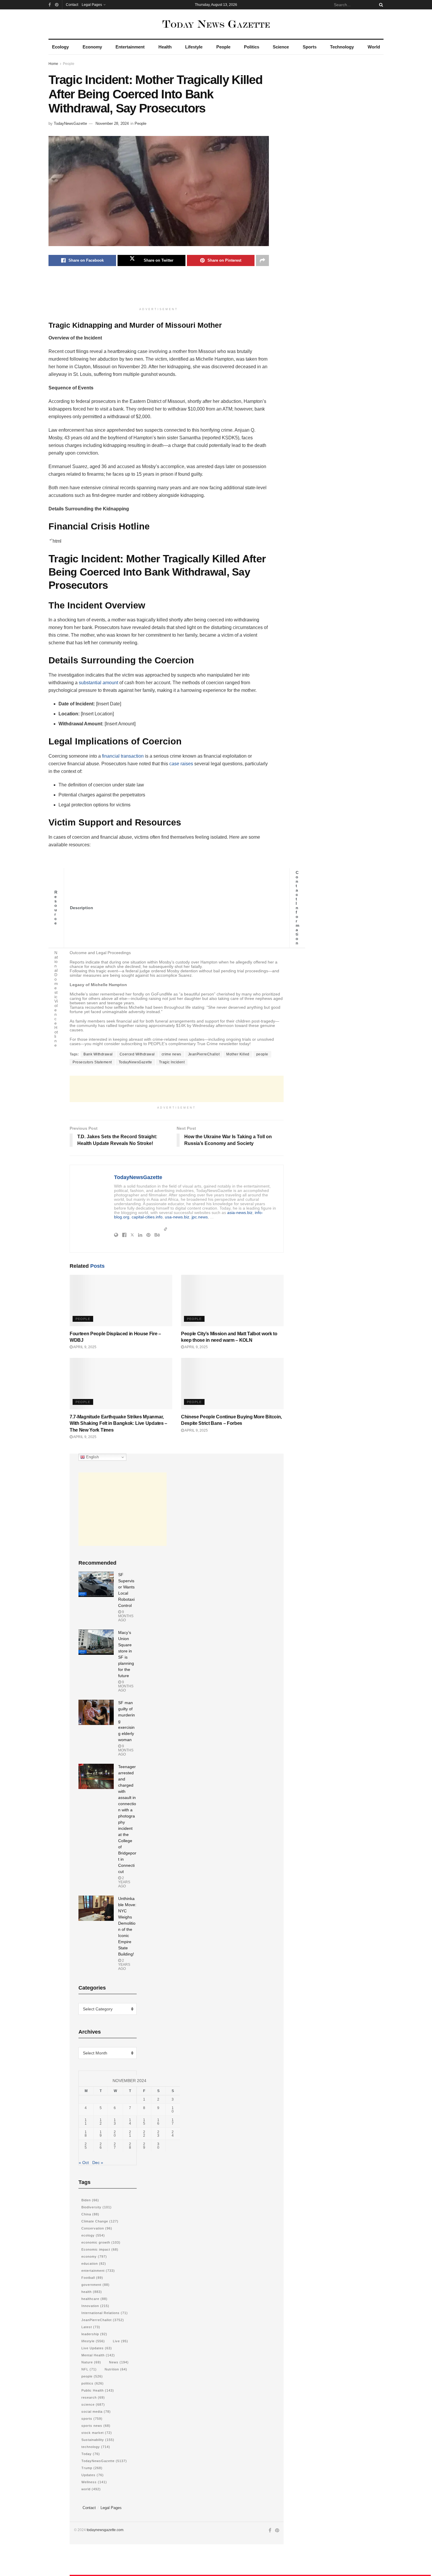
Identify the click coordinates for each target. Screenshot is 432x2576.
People (223, 47)
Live (120, 2341)
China (90, 2214)
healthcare (94, 2299)
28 (130, 2146)
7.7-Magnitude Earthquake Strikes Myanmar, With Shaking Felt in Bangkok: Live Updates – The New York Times (118, 1423)
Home (53, 64)
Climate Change (100, 2221)
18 (86, 2134)
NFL (89, 2369)
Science (281, 47)
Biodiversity (97, 2207)
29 (144, 2146)
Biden (90, 2200)
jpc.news (200, 1217)
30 (158, 2146)
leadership (94, 2334)
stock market (97, 2433)
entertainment (98, 2271)
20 (115, 2134)
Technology (342, 47)
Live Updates (97, 2348)
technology (96, 2447)
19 (101, 2134)
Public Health (98, 2390)
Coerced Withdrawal (137, 1054)
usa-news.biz (177, 1217)
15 (144, 2122)
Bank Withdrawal (98, 1054)
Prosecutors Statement (92, 1062)
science (93, 2405)
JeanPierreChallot (204, 1054)
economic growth (101, 2242)
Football (92, 2278)
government (96, 2285)
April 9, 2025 (84, 1347)
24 (173, 2134)
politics (93, 2383)
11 (86, 2122)
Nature (91, 2362)
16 (158, 2122)
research (93, 2397)
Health (165, 47)
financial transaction (123, 756)
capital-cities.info (147, 1217)
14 (130, 2122)
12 (101, 2122)
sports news (96, 2426)
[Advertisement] (159, 290)
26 (101, 2146)
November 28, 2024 (112, 123)
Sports (310, 47)
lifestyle (93, 2341)
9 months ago (126, 1616)
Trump (92, 2468)
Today (91, 2454)
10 (173, 2110)
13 (115, 2122)
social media (96, 2412)
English (92, 1457)
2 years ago (124, 1882)
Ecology (60, 47)
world (91, 2489)
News (119, 2362)
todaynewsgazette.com (105, 2530)
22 (144, 2134)
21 (130, 2134)
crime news (171, 1054)
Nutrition (116, 2369)
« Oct (84, 2163)
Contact (72, 5)
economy (94, 2256)
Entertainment (130, 47)
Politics (252, 47)
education (94, 2264)
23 (158, 2134)
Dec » (98, 2163)
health (92, 2292)
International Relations (105, 2313)
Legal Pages (92, 5)
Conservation (97, 2228)
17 (173, 2122)
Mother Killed (238, 1054)
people (262, 1054)
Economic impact (100, 2249)
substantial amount (98, 683)
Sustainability (98, 2440)
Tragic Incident (172, 1062)
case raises (181, 764)
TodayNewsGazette (70, 123)
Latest (91, 2327)
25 (86, 2146)
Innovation (95, 2306)
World (374, 47)
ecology (93, 2235)
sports (92, 2419)
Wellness (94, 2482)
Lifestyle (194, 47)
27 (115, 2146)
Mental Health (98, 2355)
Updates (93, 2475)
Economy (92, 47)
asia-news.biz (240, 1213)
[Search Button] (380, 5)
